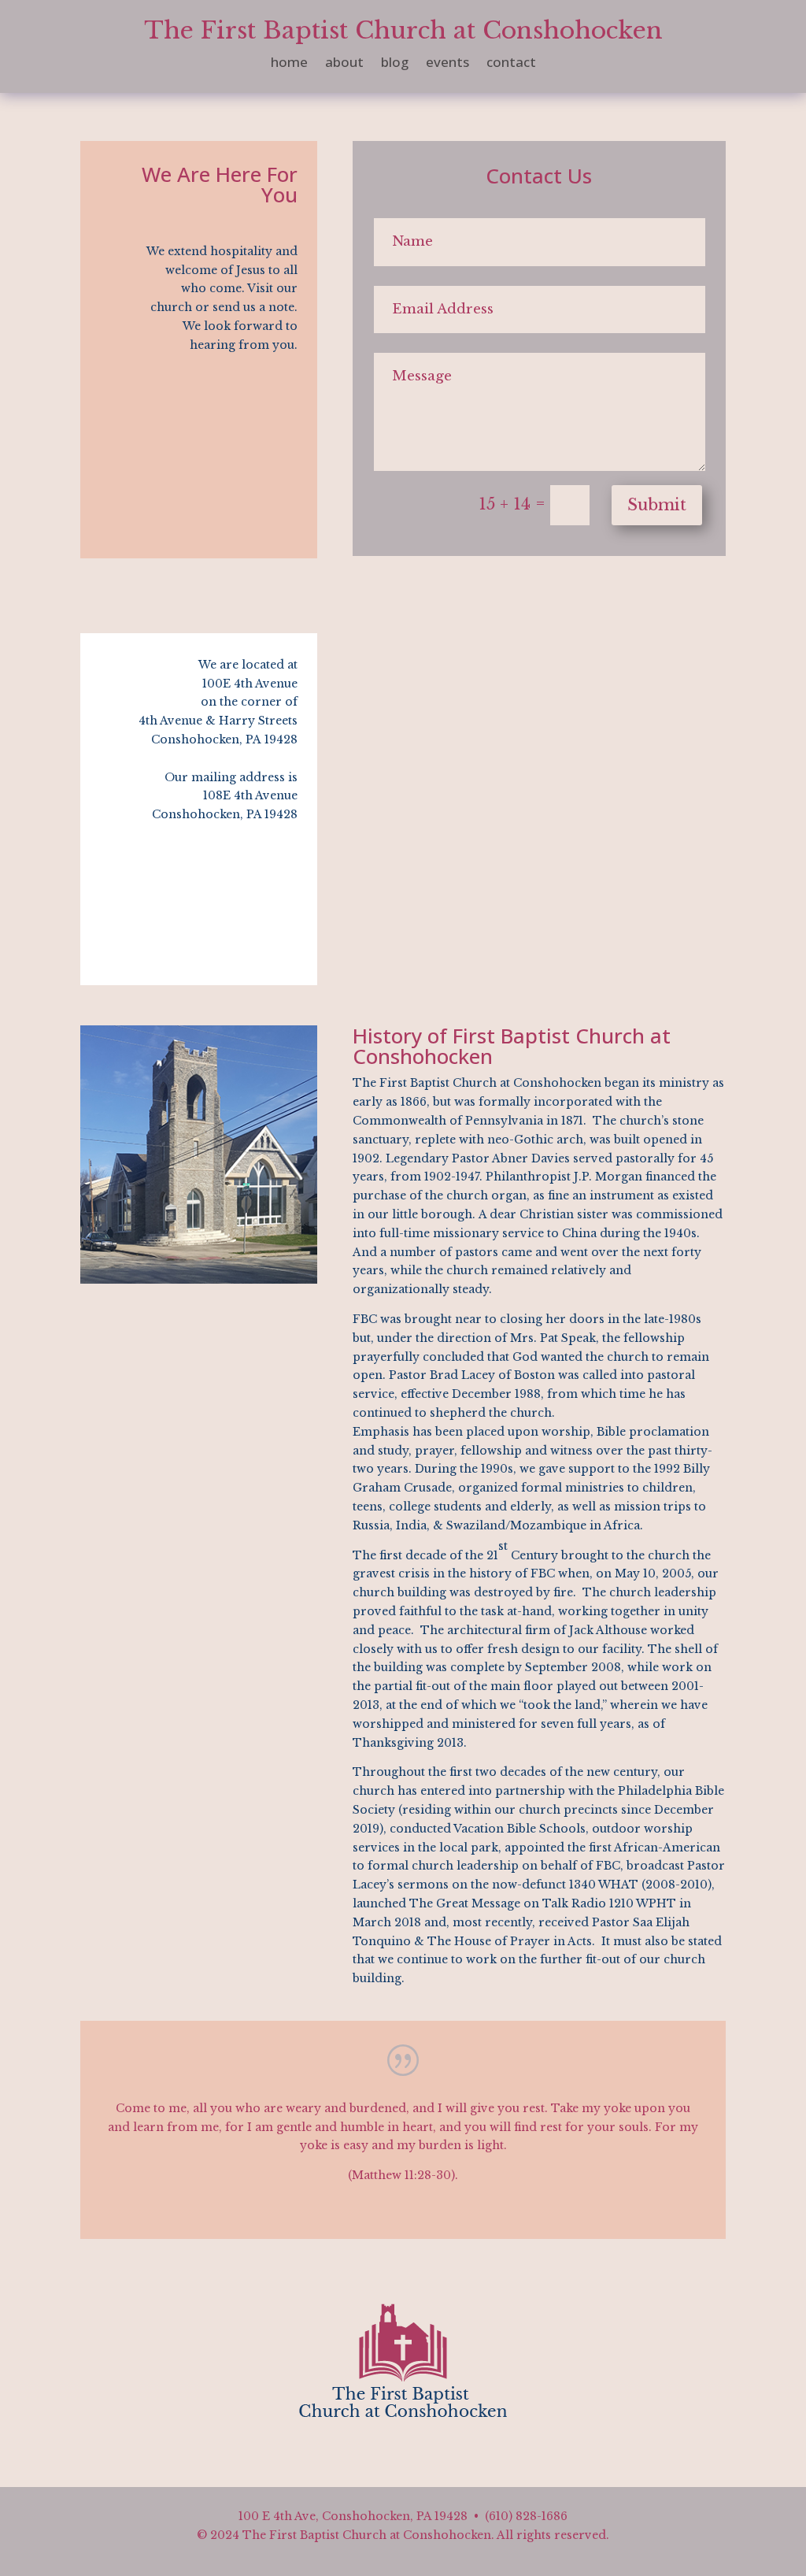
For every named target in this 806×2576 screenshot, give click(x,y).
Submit (657, 505)
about (344, 64)
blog (395, 64)
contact (511, 64)
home (289, 64)
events (447, 64)
